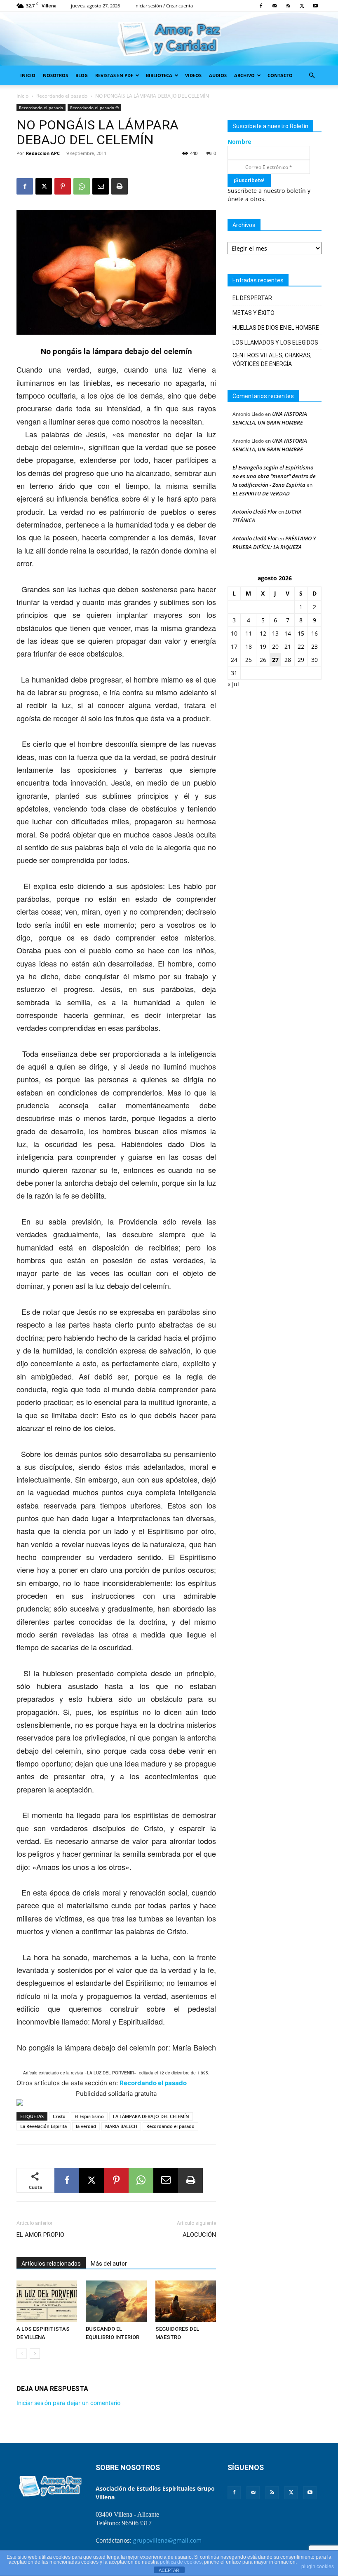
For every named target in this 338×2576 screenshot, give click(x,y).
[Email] (101, 186)
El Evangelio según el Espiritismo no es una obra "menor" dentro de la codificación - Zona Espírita (274, 476)
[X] (302, 6)
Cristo (59, 2116)
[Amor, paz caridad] (169, 39)
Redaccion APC (43, 153)
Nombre (239, 142)
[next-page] (35, 2354)
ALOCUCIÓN (199, 2235)
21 (288, 646)
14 (288, 633)
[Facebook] (261, 6)
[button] (312, 76)
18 (249, 646)
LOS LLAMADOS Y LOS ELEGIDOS (275, 343)
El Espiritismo (89, 2116)
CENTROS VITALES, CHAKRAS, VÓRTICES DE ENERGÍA (272, 360)
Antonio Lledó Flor (255, 511)
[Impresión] (120, 186)
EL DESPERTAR (252, 298)
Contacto (280, 75)
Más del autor (109, 2264)
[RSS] (288, 6)
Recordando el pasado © (94, 108)
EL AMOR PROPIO (41, 2235)
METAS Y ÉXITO (253, 313)
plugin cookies (318, 2567)
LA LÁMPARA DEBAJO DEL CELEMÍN (151, 2116)
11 (249, 633)
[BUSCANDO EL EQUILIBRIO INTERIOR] (116, 2301)
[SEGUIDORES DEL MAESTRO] (186, 2301)
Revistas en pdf (114, 75)
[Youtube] (315, 6)
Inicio (28, 75)
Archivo (244, 75)
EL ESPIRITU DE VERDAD (261, 493)
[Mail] (275, 6)
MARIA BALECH (121, 2126)
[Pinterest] (63, 186)
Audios (218, 75)
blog (82, 75)
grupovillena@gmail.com (167, 2540)
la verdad (86, 2126)
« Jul (233, 684)
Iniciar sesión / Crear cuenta (164, 6)
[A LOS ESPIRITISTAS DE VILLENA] (47, 2301)
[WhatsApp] (82, 186)
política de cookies (181, 2562)
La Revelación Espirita (43, 2126)
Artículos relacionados (51, 2264)
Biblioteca (159, 75)
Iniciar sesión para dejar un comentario (68, 2403)
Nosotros (55, 75)
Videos (193, 75)
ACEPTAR (169, 2570)
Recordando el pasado (62, 96)
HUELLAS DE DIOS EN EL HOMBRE (276, 328)
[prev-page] (22, 2354)
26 (263, 660)
